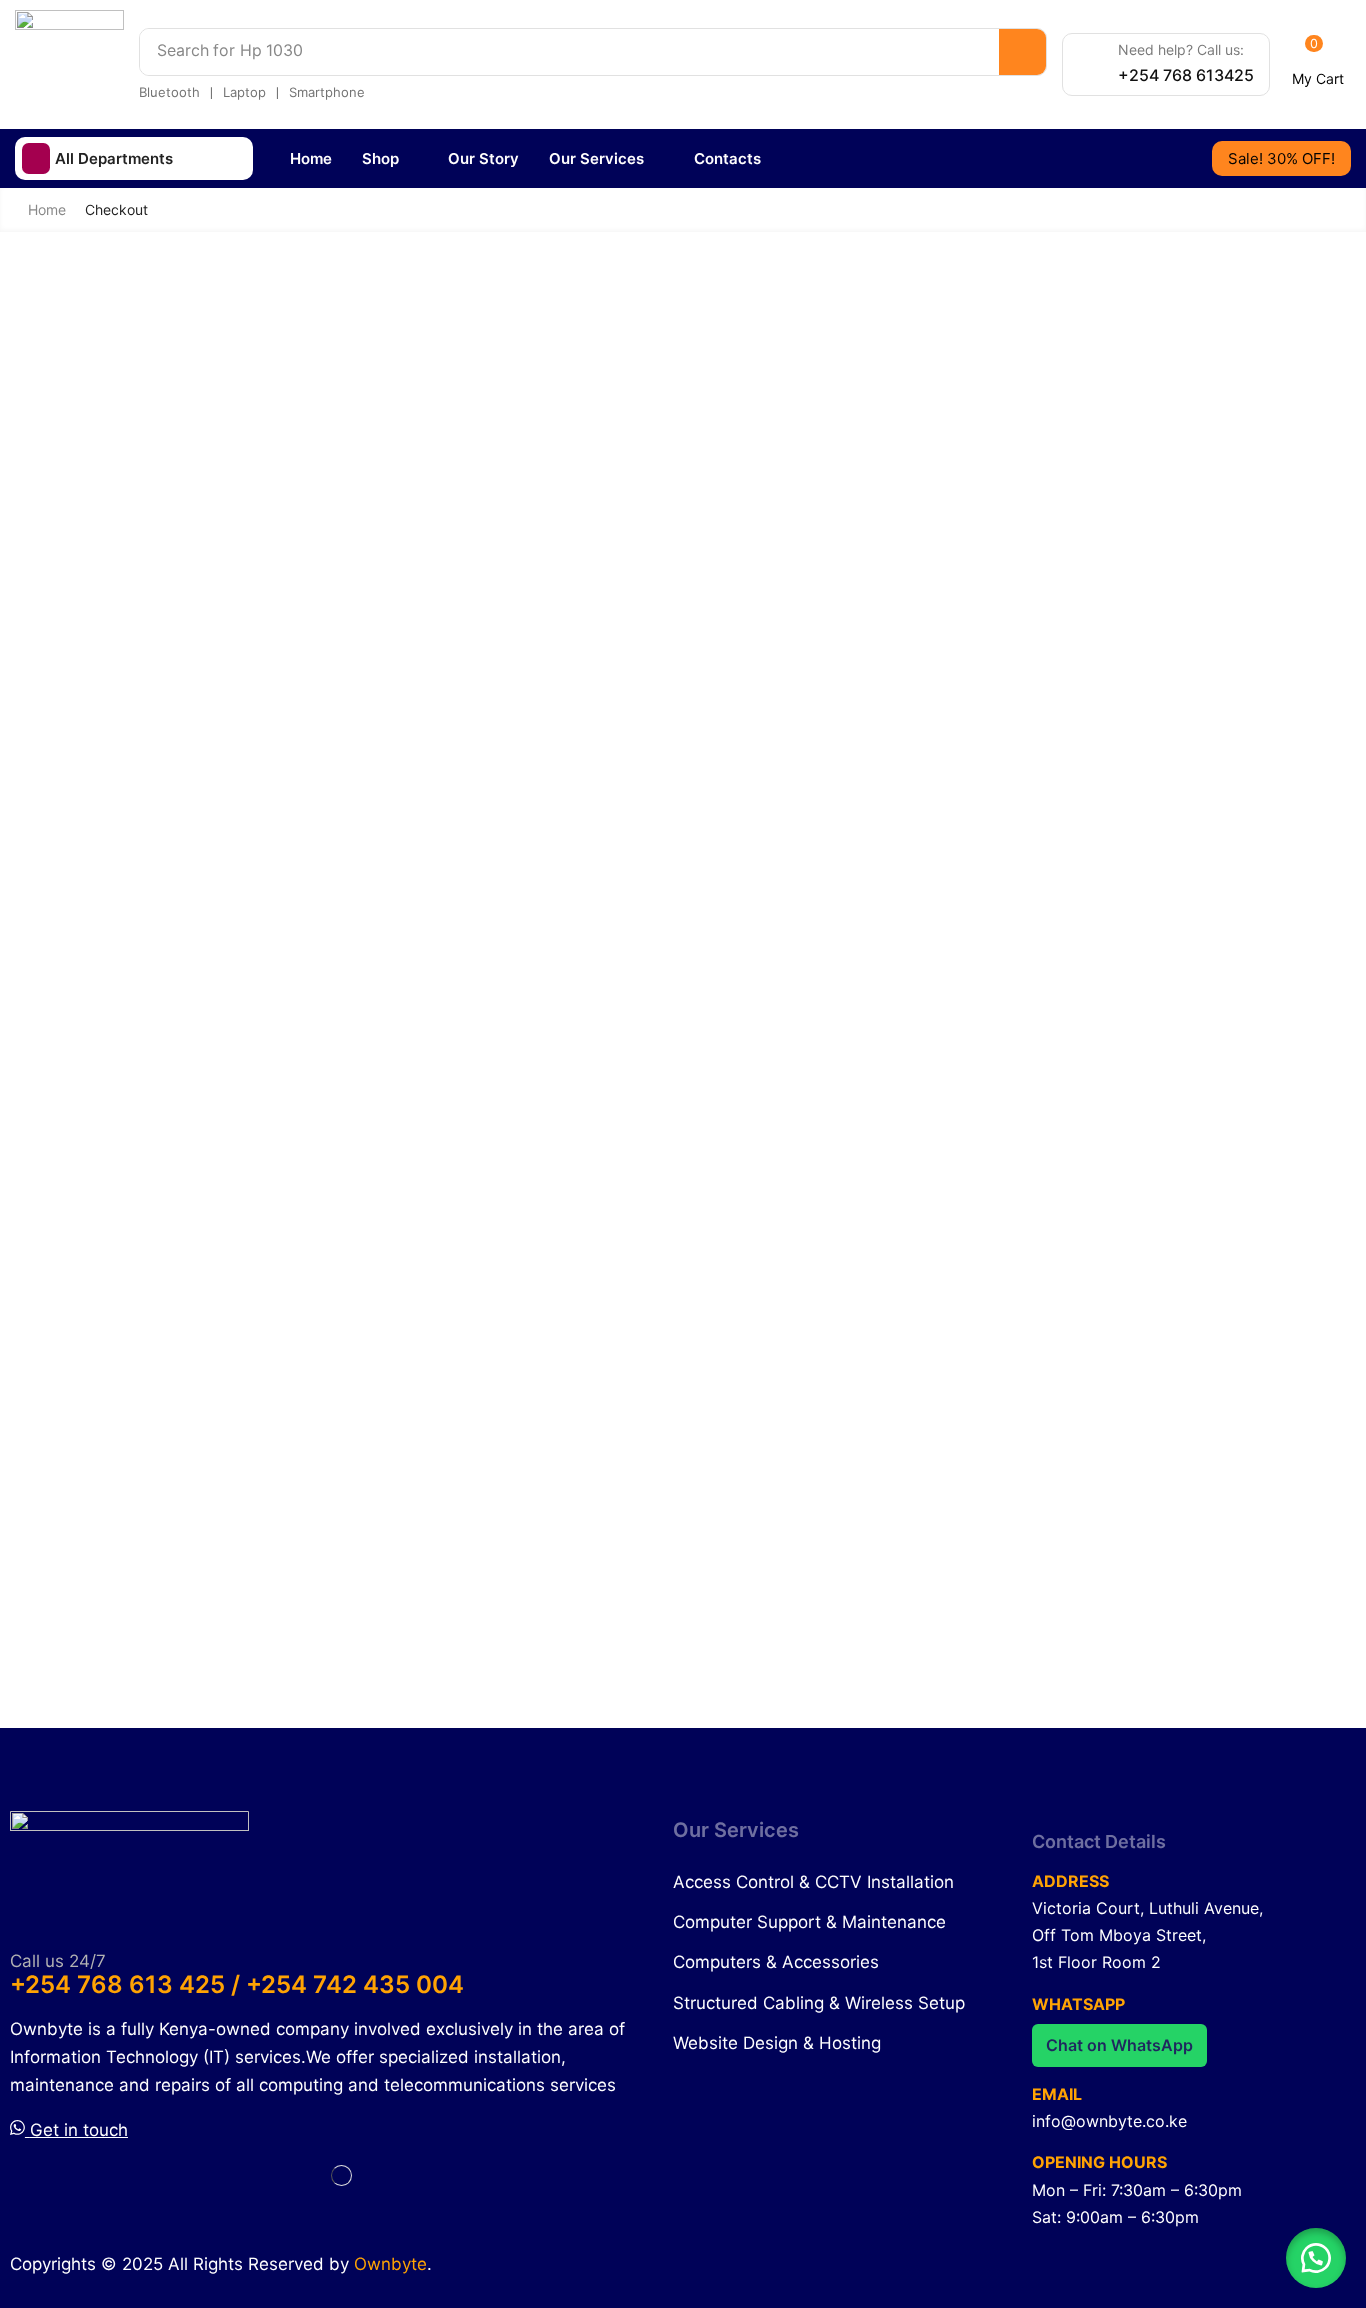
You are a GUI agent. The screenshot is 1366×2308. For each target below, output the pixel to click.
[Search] (1022, 52)
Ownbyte (390, 2264)
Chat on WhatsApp (1119, 2045)
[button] (1318, 65)
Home (47, 209)
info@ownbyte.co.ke (1109, 2121)
